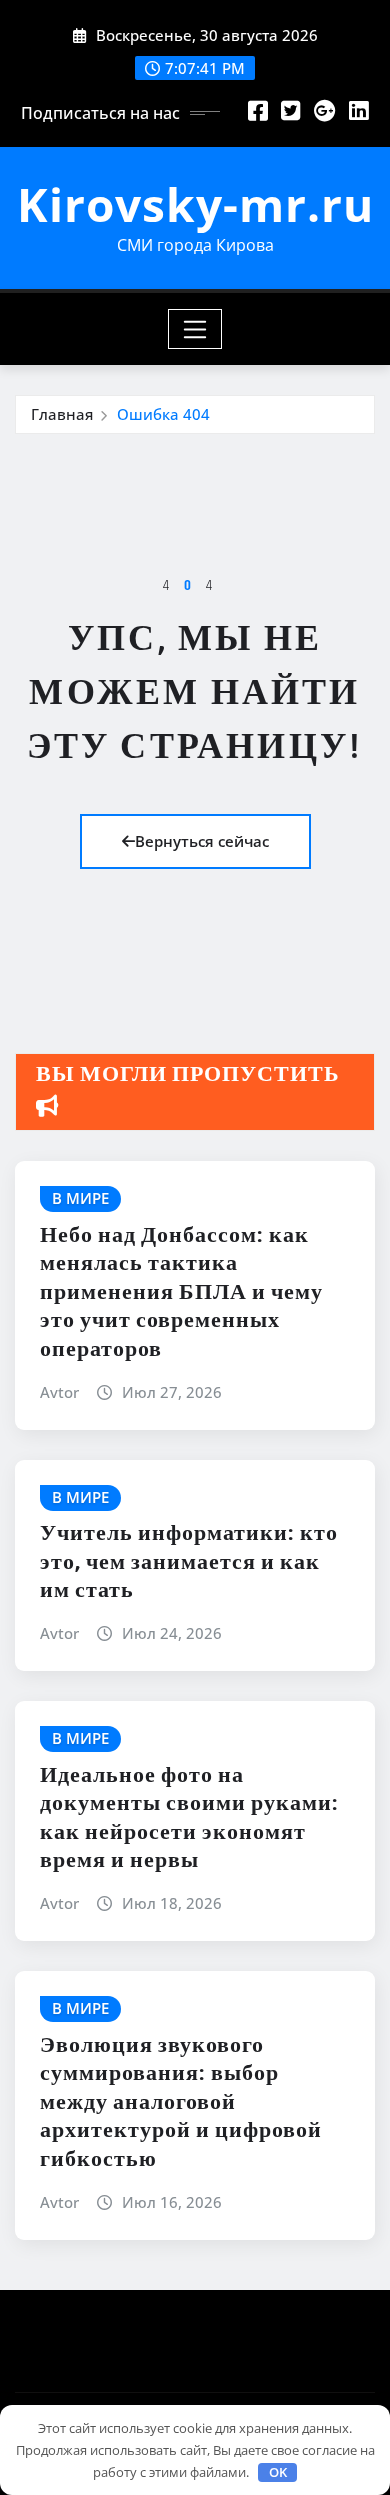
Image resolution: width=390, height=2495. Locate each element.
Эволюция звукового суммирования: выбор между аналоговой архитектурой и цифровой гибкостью (181, 2103)
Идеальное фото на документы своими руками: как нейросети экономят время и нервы (189, 1819)
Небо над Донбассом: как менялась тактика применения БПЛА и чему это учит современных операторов (181, 1293)
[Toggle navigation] (195, 329)
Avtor (59, 1392)
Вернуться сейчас (202, 841)
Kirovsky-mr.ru (195, 204)
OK (278, 2472)
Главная (62, 414)
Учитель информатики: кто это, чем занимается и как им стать (189, 1562)
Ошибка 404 (163, 414)
